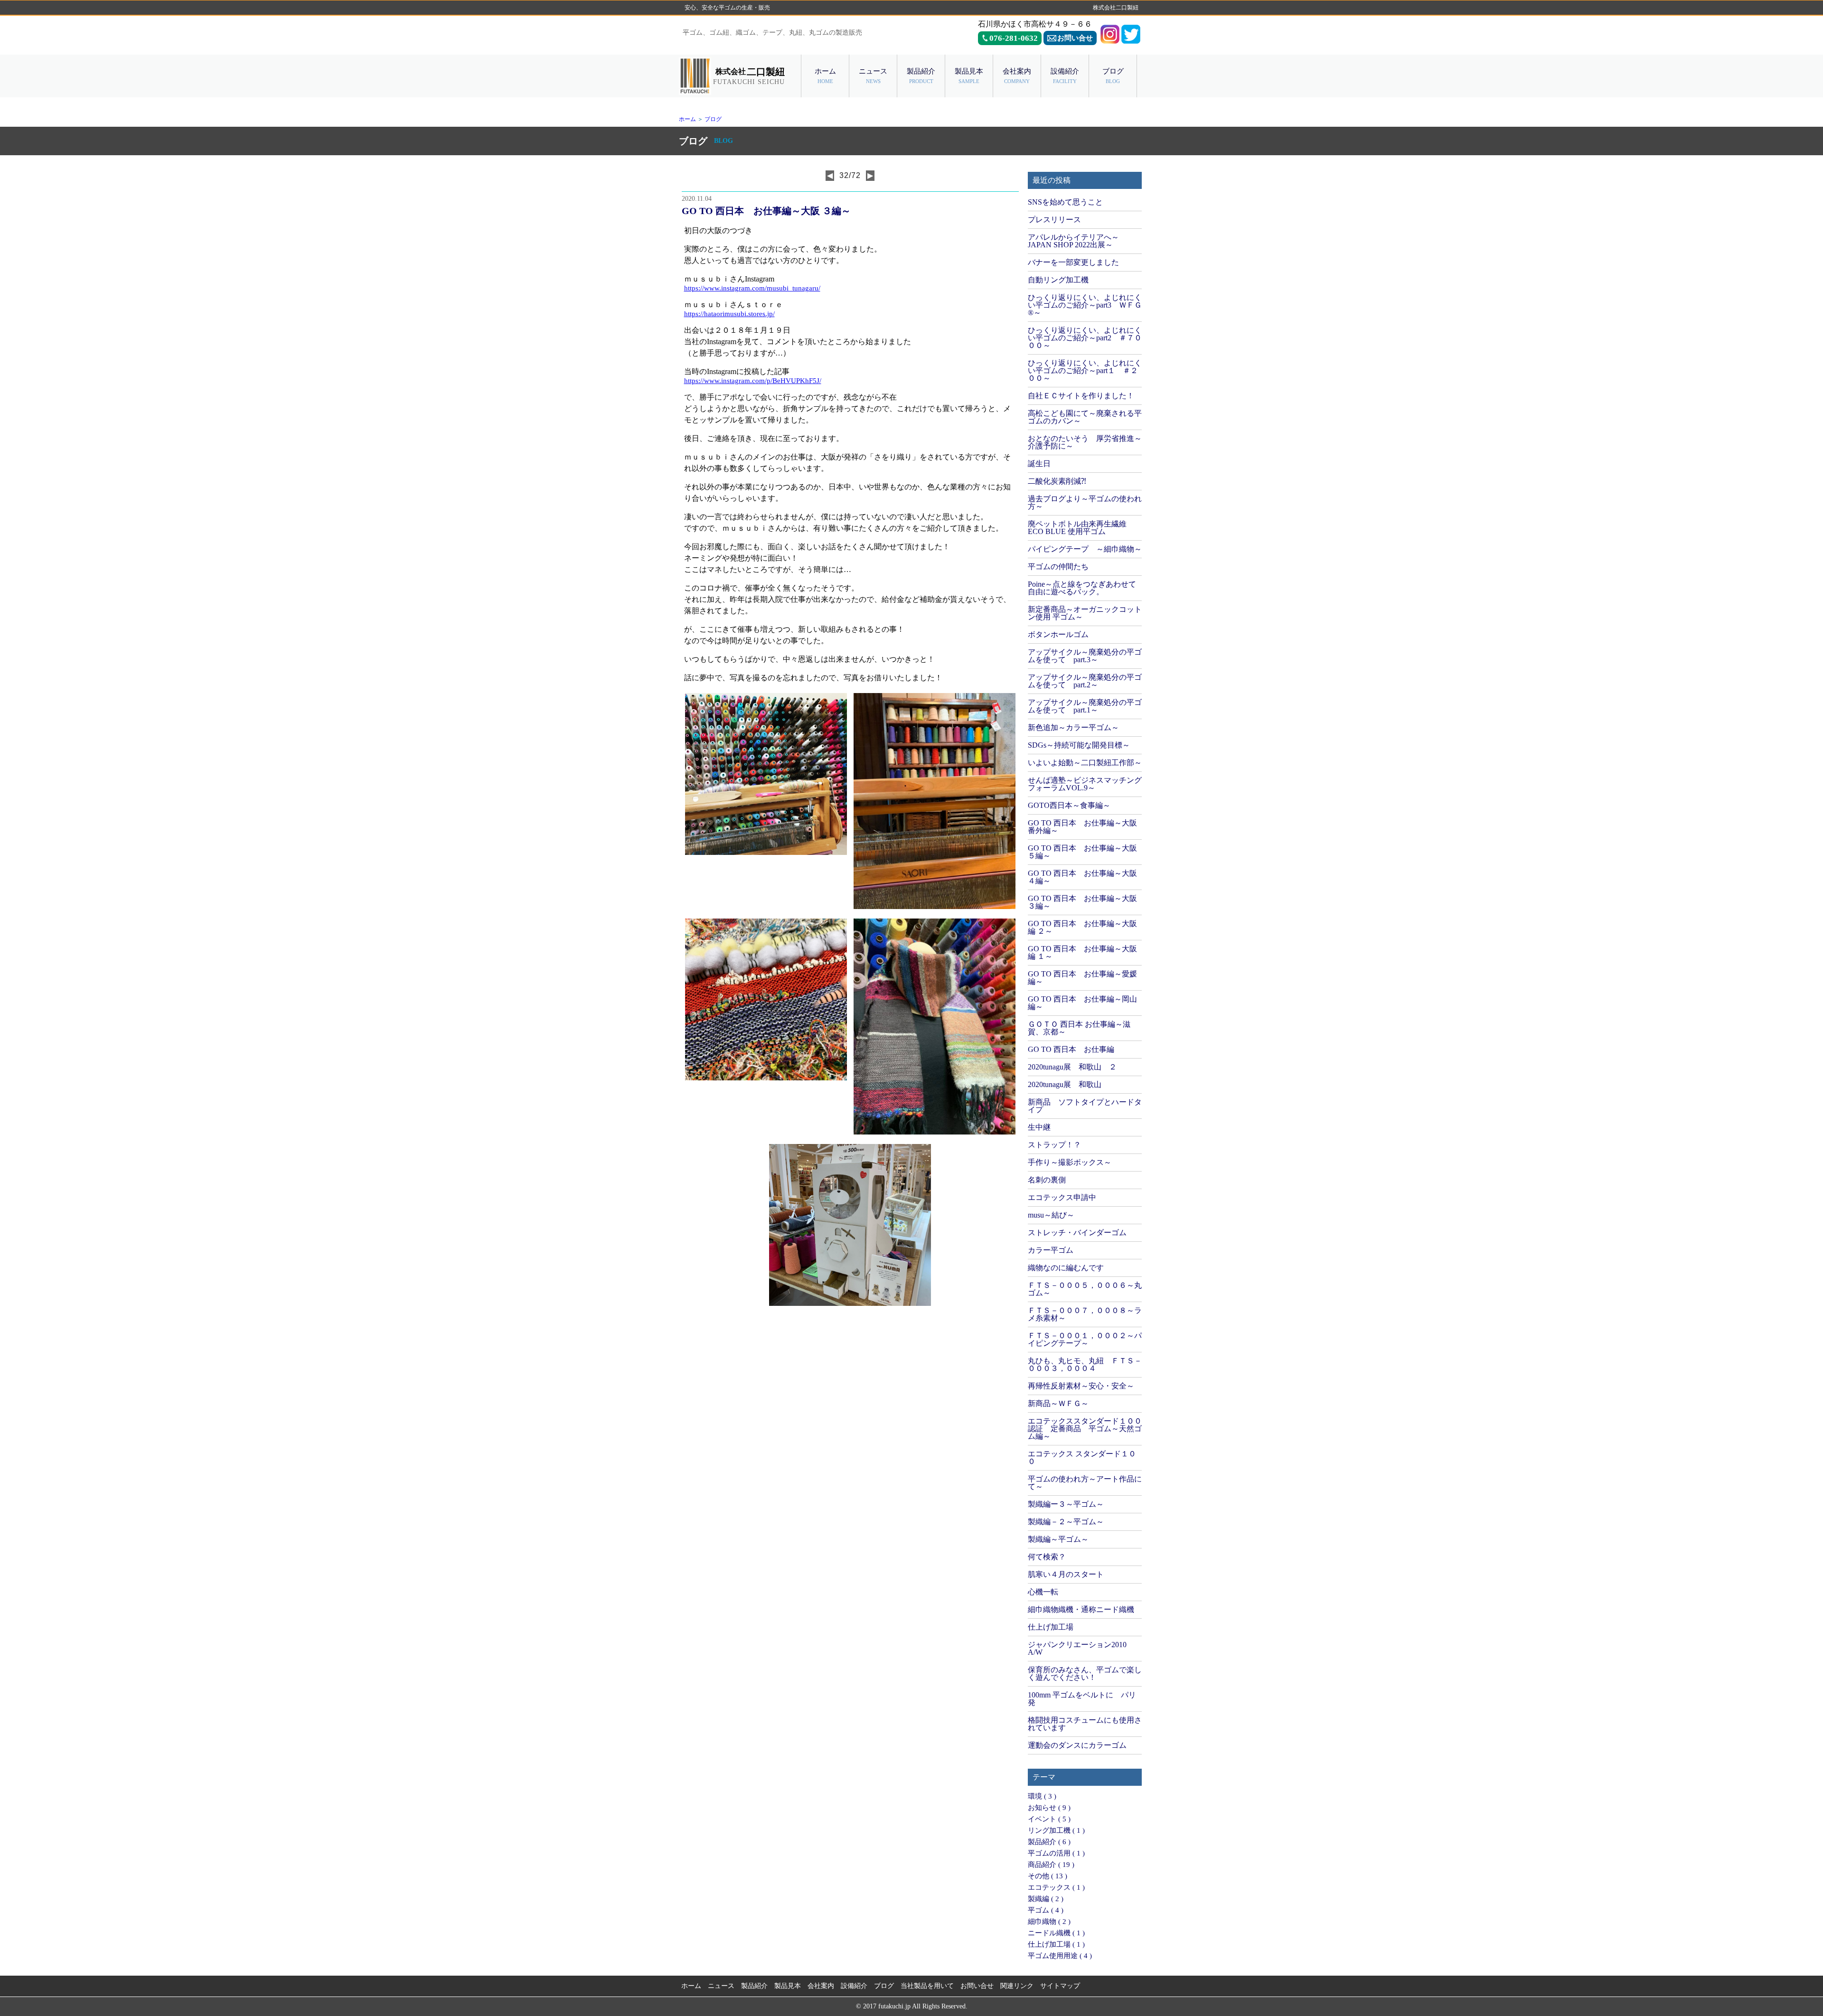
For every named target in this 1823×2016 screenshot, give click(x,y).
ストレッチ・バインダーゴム (1077, 1233)
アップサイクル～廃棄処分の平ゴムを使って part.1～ (1085, 706)
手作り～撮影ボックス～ (1070, 1162)
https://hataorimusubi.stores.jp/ (729, 314)
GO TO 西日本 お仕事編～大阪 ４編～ (1082, 877)
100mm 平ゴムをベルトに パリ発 (1082, 1699)
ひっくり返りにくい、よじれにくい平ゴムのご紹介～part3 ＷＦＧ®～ (1085, 305)
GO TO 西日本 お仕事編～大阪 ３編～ (1082, 902)
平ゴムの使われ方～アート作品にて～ (1085, 1483)
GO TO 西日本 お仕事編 (1071, 1049)
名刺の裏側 (1047, 1180)
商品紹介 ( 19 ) (1051, 1865)
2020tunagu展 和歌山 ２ (1072, 1067)
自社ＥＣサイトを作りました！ (1081, 396)
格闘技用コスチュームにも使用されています (1085, 1724)
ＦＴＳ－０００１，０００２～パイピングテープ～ (1085, 1339)
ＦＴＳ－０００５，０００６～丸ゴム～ (1085, 1289)
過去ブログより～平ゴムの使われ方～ (1085, 502)
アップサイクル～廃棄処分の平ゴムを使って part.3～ (1085, 656)
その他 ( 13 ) (1048, 1876)
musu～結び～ (1051, 1215)
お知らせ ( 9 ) (1049, 1808)
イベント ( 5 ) (1049, 1819)
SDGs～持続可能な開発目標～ (1079, 745)
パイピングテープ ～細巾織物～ (1085, 549)
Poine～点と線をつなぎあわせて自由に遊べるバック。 (1082, 588)
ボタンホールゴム (1058, 634)
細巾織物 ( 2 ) (1049, 1922)
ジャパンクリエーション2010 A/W (1077, 1648)
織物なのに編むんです (1066, 1268)
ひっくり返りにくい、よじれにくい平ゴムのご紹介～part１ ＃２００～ (1085, 370)
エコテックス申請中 (1062, 1197)
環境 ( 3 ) (1042, 1796)
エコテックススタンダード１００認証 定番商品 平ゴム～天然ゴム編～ (1085, 1429)
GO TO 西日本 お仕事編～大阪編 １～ (1082, 952)
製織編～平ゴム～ (1058, 1539)
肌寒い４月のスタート (1066, 1574)
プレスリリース (1054, 220)
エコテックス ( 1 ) (1056, 1887)
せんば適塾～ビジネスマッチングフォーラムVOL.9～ (1085, 784)
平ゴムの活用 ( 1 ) (1056, 1853)
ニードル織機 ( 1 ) (1056, 1933)
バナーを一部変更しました (1073, 262)
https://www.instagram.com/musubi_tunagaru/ (752, 288)
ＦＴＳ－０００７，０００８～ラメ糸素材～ (1085, 1314)
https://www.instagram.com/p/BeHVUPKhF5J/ (753, 381)
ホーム (687, 119)
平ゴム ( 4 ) (1046, 1910)
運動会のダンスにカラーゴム (1077, 1745)
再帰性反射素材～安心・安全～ (1081, 1386)
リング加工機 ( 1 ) (1056, 1830)
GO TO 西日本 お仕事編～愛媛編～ (1082, 978)
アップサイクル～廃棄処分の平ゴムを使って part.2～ (1085, 681)
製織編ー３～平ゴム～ (1066, 1504)
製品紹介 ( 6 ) (1049, 1842)
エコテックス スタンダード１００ (1082, 1458)
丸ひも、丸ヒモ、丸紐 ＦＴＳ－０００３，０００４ (1085, 1364)
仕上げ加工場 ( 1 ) (1056, 1944)
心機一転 (1043, 1592)
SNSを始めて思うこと (1065, 202)
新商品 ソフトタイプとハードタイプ (1085, 1106)
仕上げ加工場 (1051, 1627)
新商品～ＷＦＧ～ (1058, 1403)
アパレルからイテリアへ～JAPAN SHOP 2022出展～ (1073, 241)
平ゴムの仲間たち (1058, 567)
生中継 (1039, 1127)
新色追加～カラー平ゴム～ (1073, 727)
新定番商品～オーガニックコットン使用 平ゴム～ (1085, 613)
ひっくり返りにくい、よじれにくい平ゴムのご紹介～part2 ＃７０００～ (1085, 338)
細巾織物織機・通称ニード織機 (1081, 1609)
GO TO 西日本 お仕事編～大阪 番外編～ (1082, 827)
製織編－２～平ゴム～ (1066, 1522)
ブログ (713, 119)
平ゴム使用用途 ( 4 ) (1060, 1956)
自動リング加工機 (1058, 280)
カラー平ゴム (1051, 1250)
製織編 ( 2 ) (1046, 1899)
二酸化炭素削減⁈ (1057, 481)
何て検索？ (1047, 1557)
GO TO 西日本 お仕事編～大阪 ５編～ (1082, 852)
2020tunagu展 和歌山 (1065, 1084)
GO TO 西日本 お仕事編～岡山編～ (1082, 1003)
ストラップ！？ (1054, 1145)
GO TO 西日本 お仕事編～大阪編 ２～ (1082, 927)
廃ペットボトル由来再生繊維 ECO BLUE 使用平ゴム (1077, 528)
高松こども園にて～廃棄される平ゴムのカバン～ (1085, 417)
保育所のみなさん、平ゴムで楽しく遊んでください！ (1085, 1674)
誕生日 (1039, 464)
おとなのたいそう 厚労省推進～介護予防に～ (1085, 442)
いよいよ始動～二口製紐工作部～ (1085, 763)
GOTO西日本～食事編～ (1069, 805)
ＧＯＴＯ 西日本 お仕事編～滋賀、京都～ (1079, 1028)
